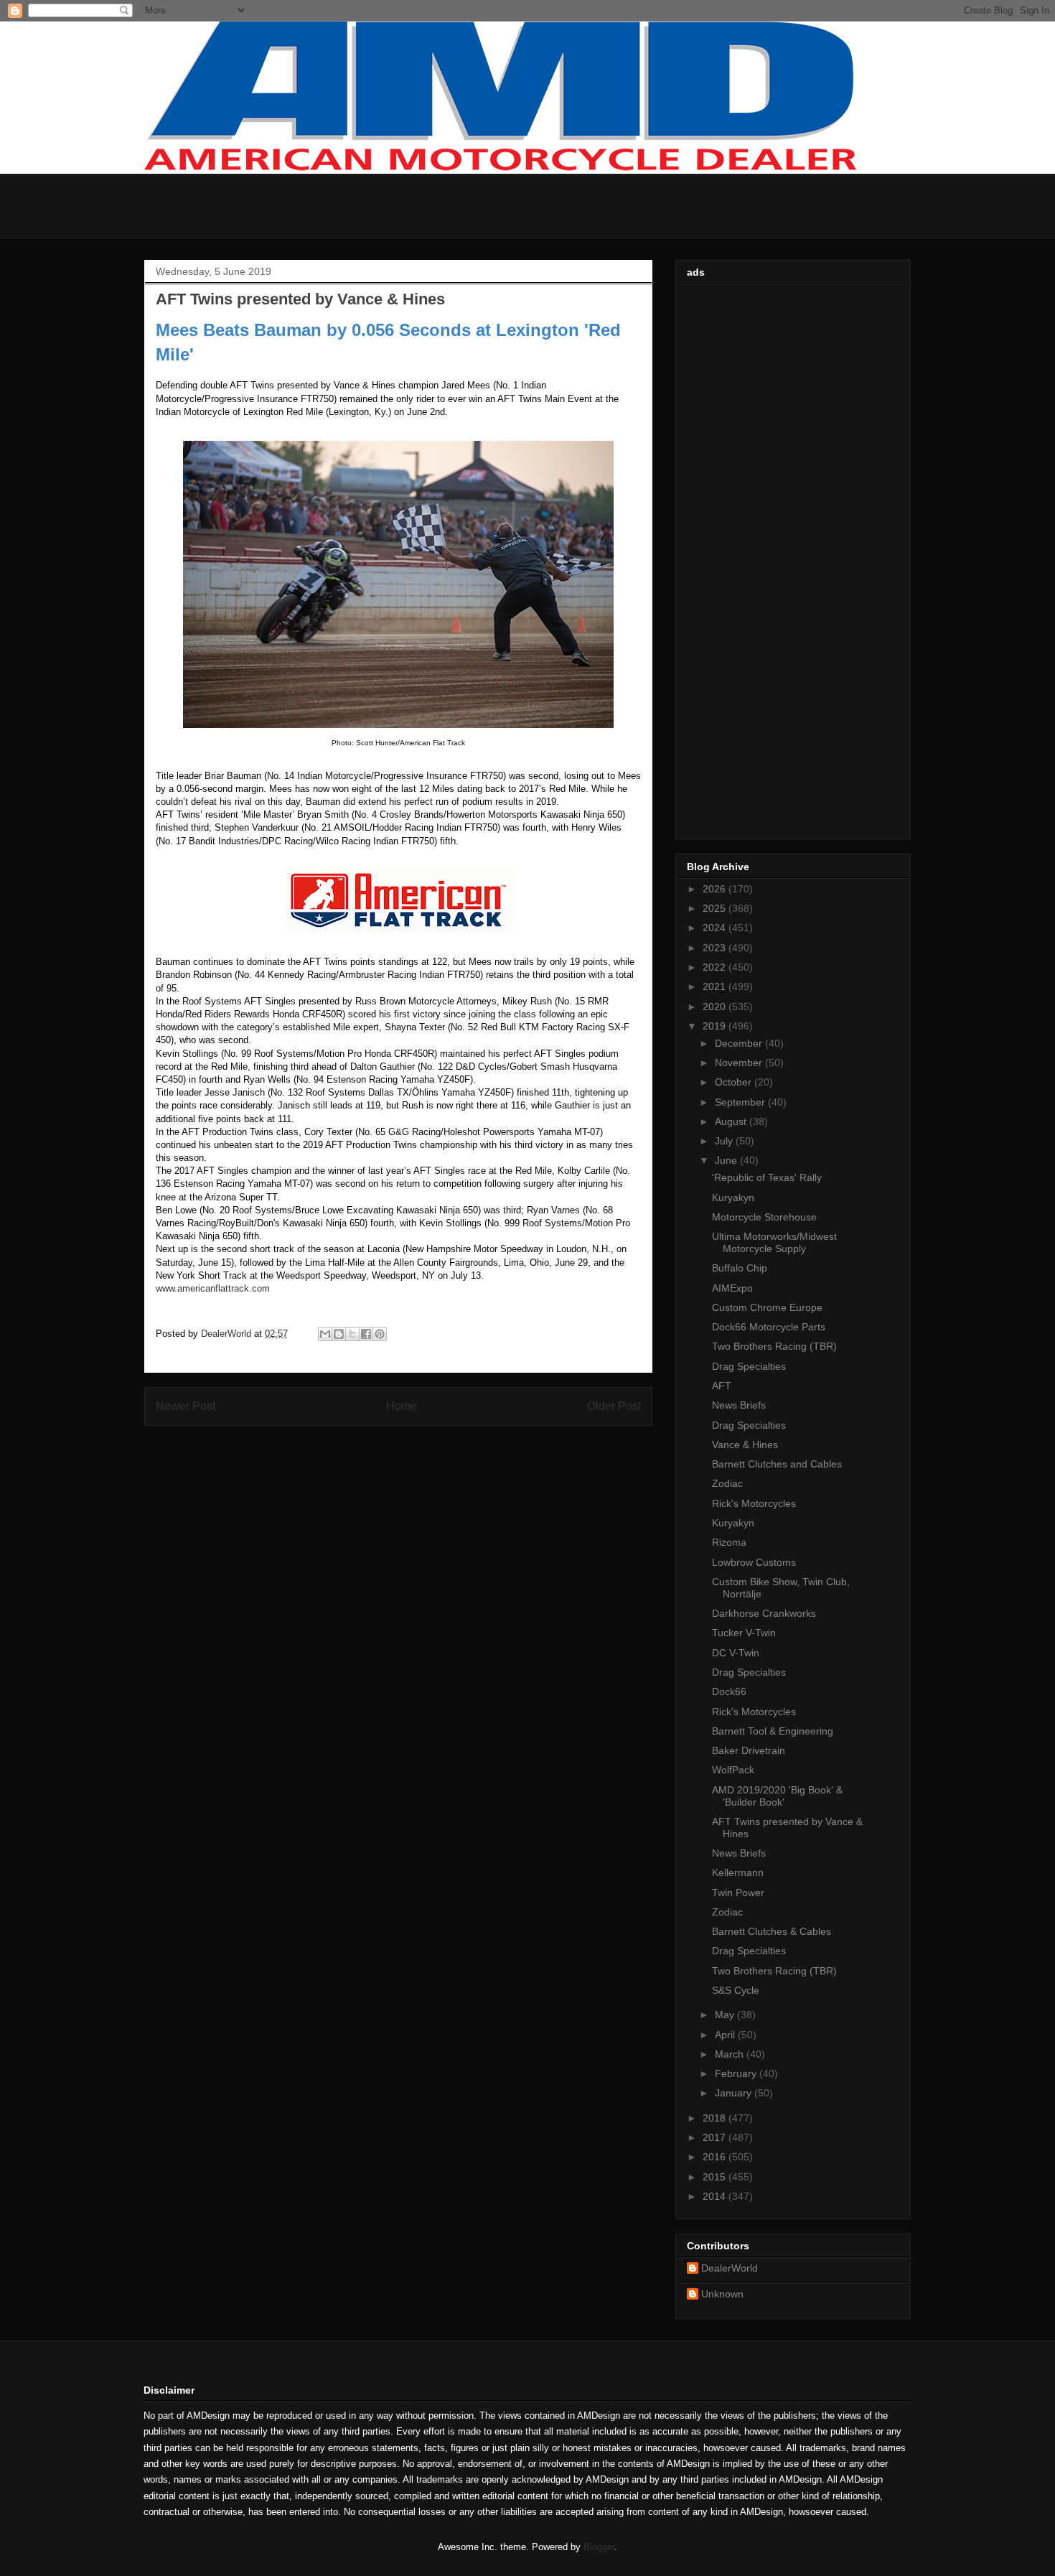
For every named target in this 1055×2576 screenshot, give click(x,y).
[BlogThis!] (339, 1334)
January (735, 2093)
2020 (716, 1007)
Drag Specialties (749, 1366)
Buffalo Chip (740, 1268)
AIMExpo (732, 1288)
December (740, 1043)
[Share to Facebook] (366, 1334)
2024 (716, 928)
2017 (716, 2137)
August (732, 1121)
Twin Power (738, 1893)
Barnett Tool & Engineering (773, 1731)
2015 (716, 2177)
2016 (716, 2157)
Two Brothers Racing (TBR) (774, 1346)
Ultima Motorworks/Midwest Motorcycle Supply (774, 1242)
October (735, 1082)
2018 (716, 2118)
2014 (716, 2196)
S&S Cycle (736, 1990)
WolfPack (733, 1770)
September (741, 1102)
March (731, 2054)
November (740, 1063)
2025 (716, 908)
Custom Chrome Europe (767, 1307)
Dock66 (729, 1691)
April (726, 2035)
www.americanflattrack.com (213, 1288)
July (725, 1141)
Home (402, 1406)
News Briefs (739, 1405)
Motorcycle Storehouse (764, 1217)
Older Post (614, 1406)
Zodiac (727, 1483)
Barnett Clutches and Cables (777, 1464)
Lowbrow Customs (754, 1562)
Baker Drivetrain (749, 1750)
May (726, 2015)
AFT (722, 1386)
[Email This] (325, 1334)
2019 (716, 1026)
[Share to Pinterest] (380, 1334)
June (727, 1160)
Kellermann (738, 1872)
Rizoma (729, 1542)
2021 (716, 986)
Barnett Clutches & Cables (772, 1931)
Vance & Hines (745, 1445)
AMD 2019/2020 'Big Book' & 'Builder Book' (777, 1796)
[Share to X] (352, 1334)
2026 (716, 889)
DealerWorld (730, 2268)
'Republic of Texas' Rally (767, 1177)
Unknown (722, 2294)
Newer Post (186, 1406)
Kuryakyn (733, 1198)
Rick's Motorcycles (754, 1503)
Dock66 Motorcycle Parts (769, 1327)
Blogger (599, 2547)
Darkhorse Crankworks (764, 1613)
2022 (716, 967)
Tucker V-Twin (744, 1633)
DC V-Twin (736, 1653)
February (737, 2073)
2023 (716, 948)
